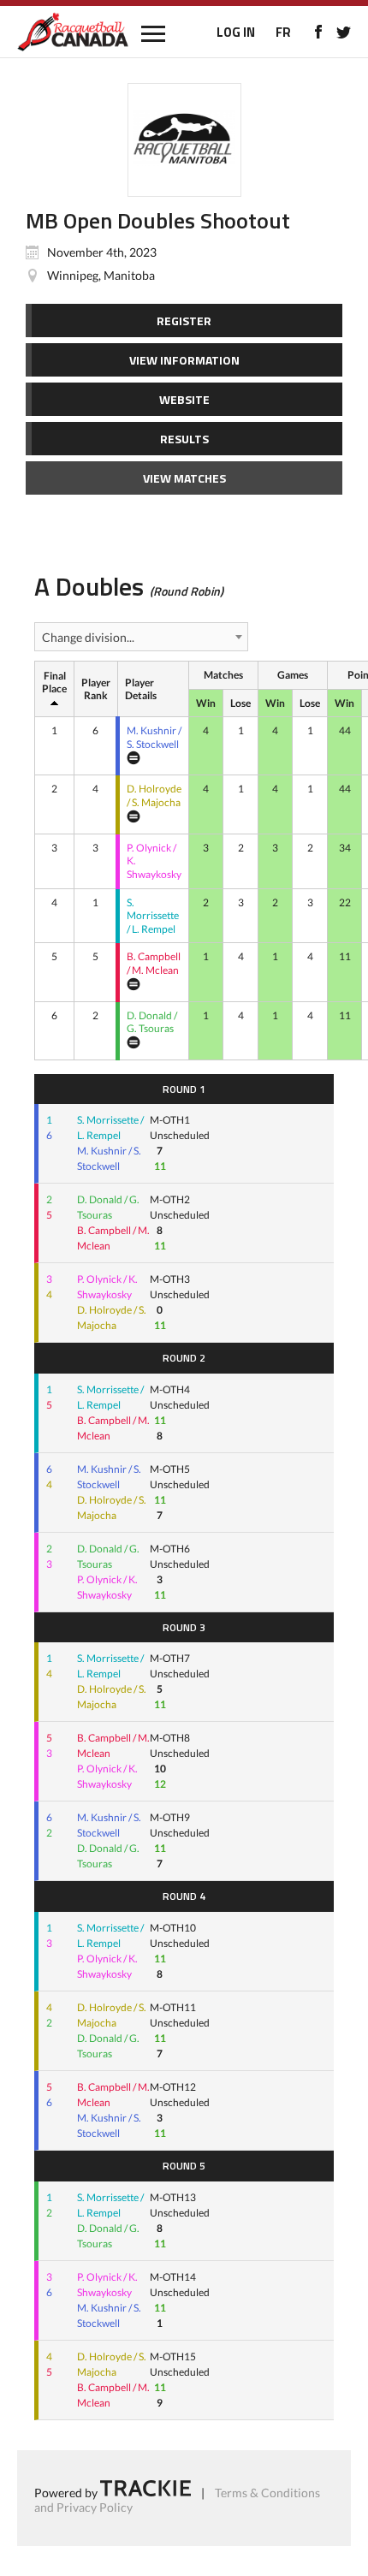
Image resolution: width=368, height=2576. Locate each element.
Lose (240, 703)
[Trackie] (145, 2492)
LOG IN (236, 32)
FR (283, 32)
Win (206, 703)
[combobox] (141, 637)
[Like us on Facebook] (318, 32)
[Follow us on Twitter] (344, 32)
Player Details (141, 689)
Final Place (54, 683)
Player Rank (96, 689)
